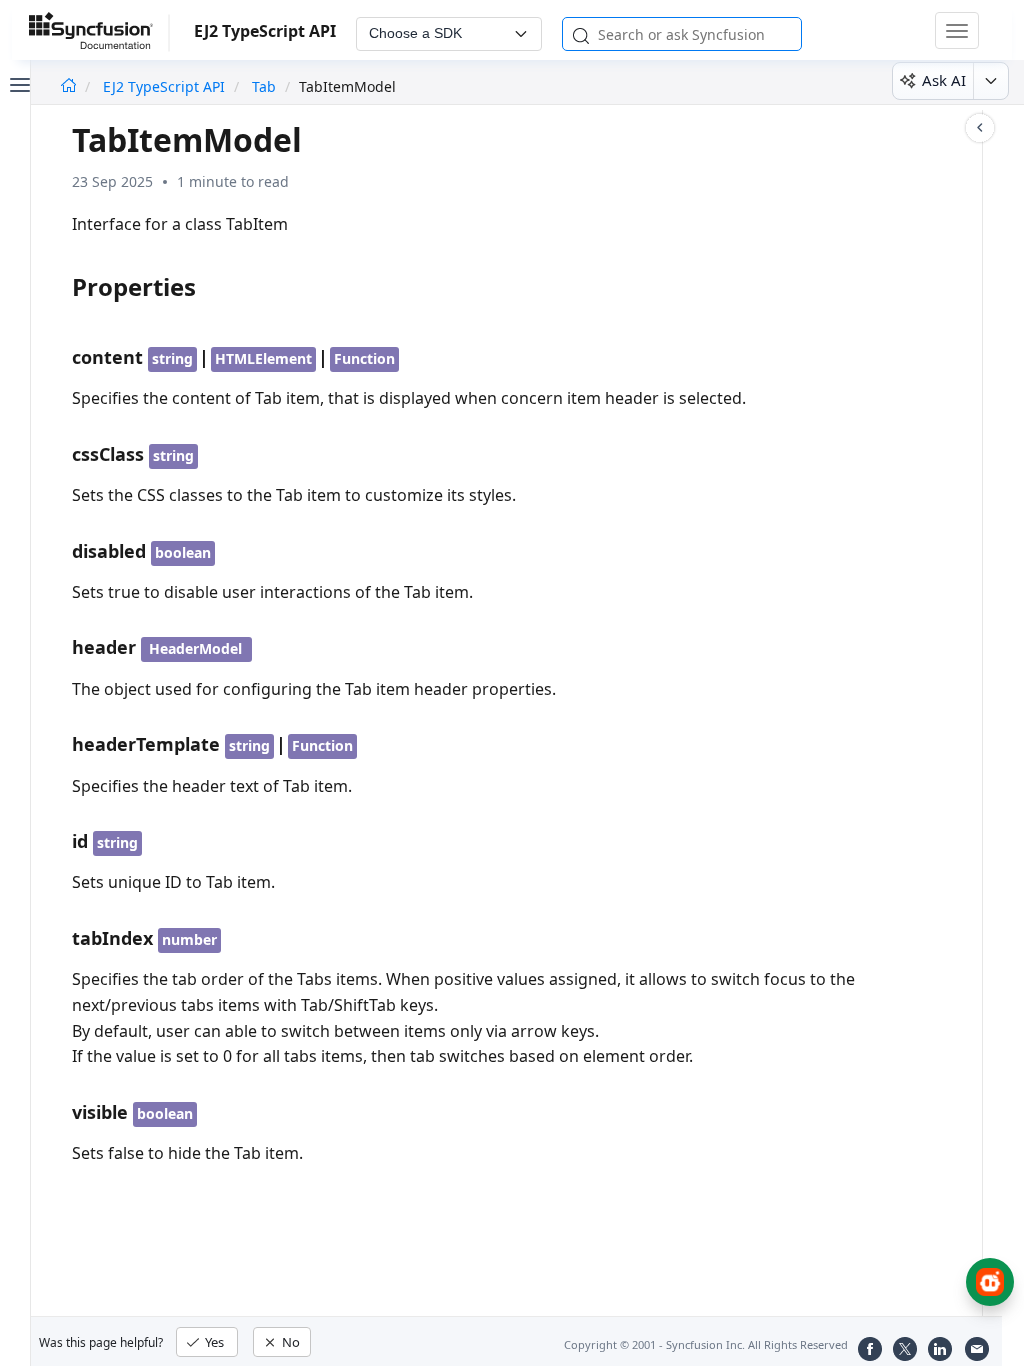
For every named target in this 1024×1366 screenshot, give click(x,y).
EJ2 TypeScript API (166, 86)
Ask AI (944, 80)
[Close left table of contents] (18, 83)
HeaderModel (195, 648)
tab (264, 86)
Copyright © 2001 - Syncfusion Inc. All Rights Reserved (706, 1344)
